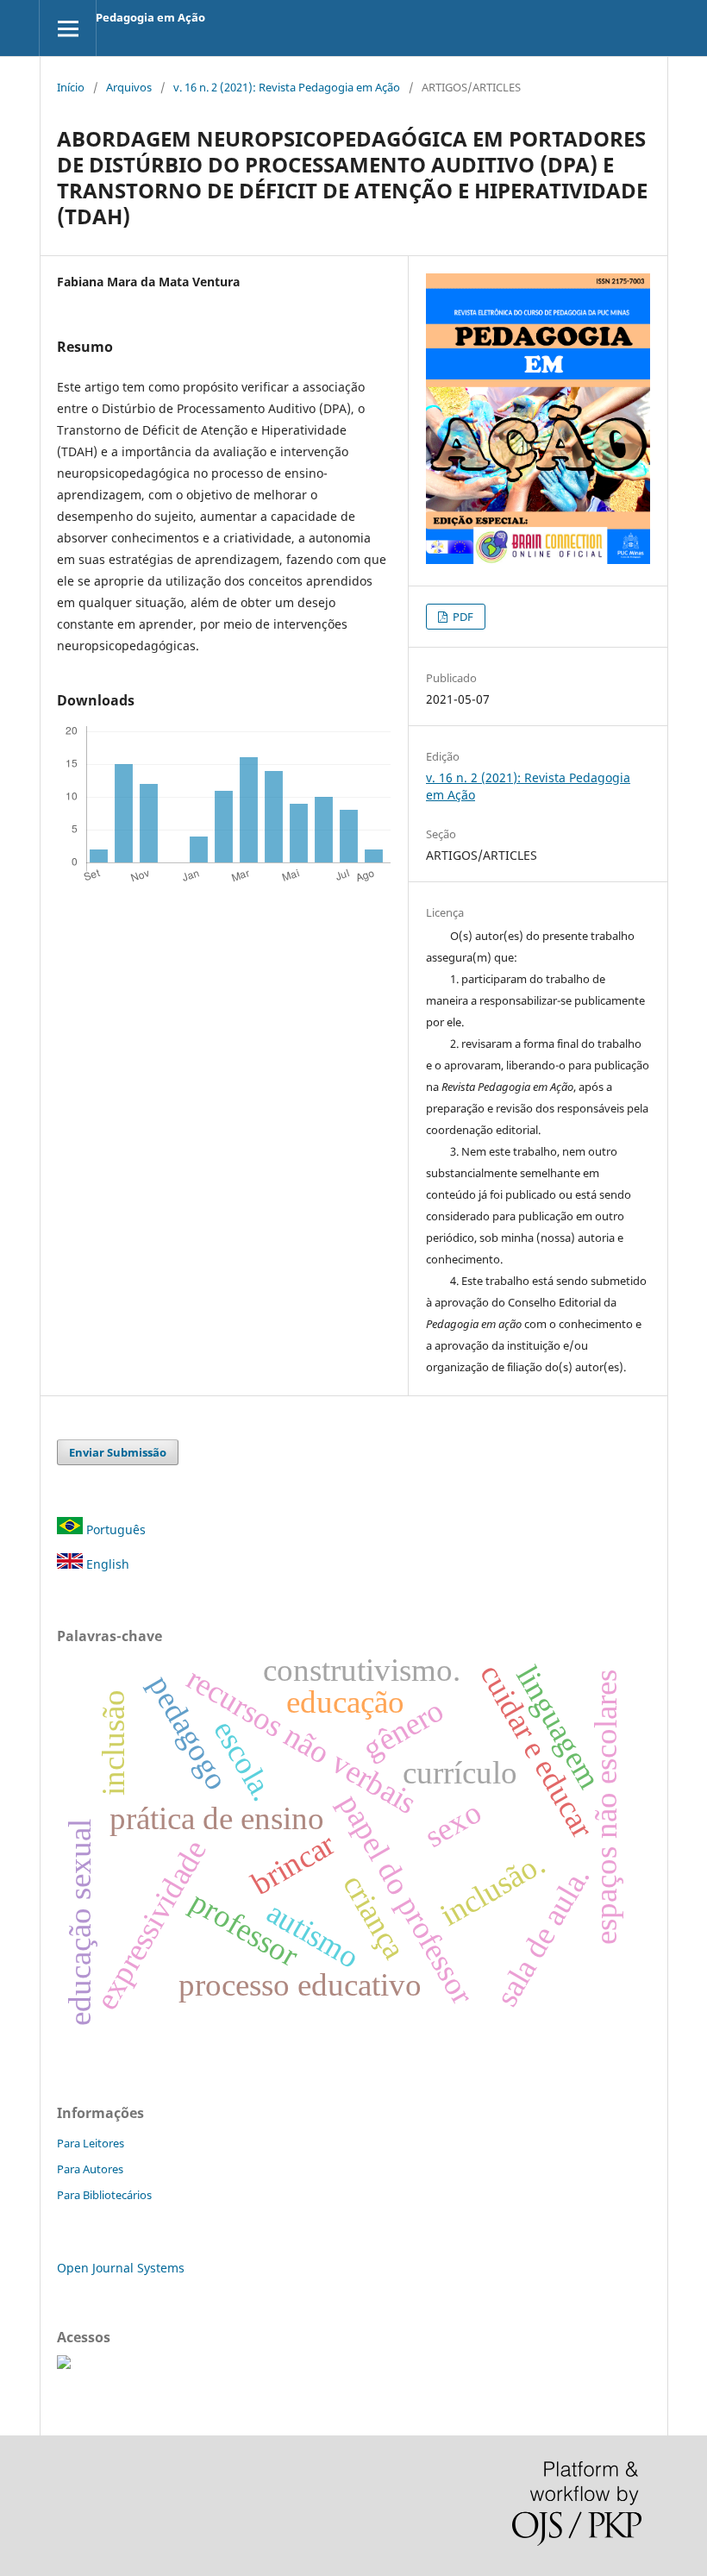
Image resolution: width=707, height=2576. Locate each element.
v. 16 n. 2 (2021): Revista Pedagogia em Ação (287, 87)
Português (114, 1529)
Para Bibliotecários (104, 2195)
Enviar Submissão (118, 1452)
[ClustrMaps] (64, 2364)
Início (71, 87)
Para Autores (90, 2169)
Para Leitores (91, 2143)
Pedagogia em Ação (150, 17)
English (106, 1564)
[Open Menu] (68, 28)
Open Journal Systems (121, 2268)
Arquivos (129, 87)
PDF (462, 617)
